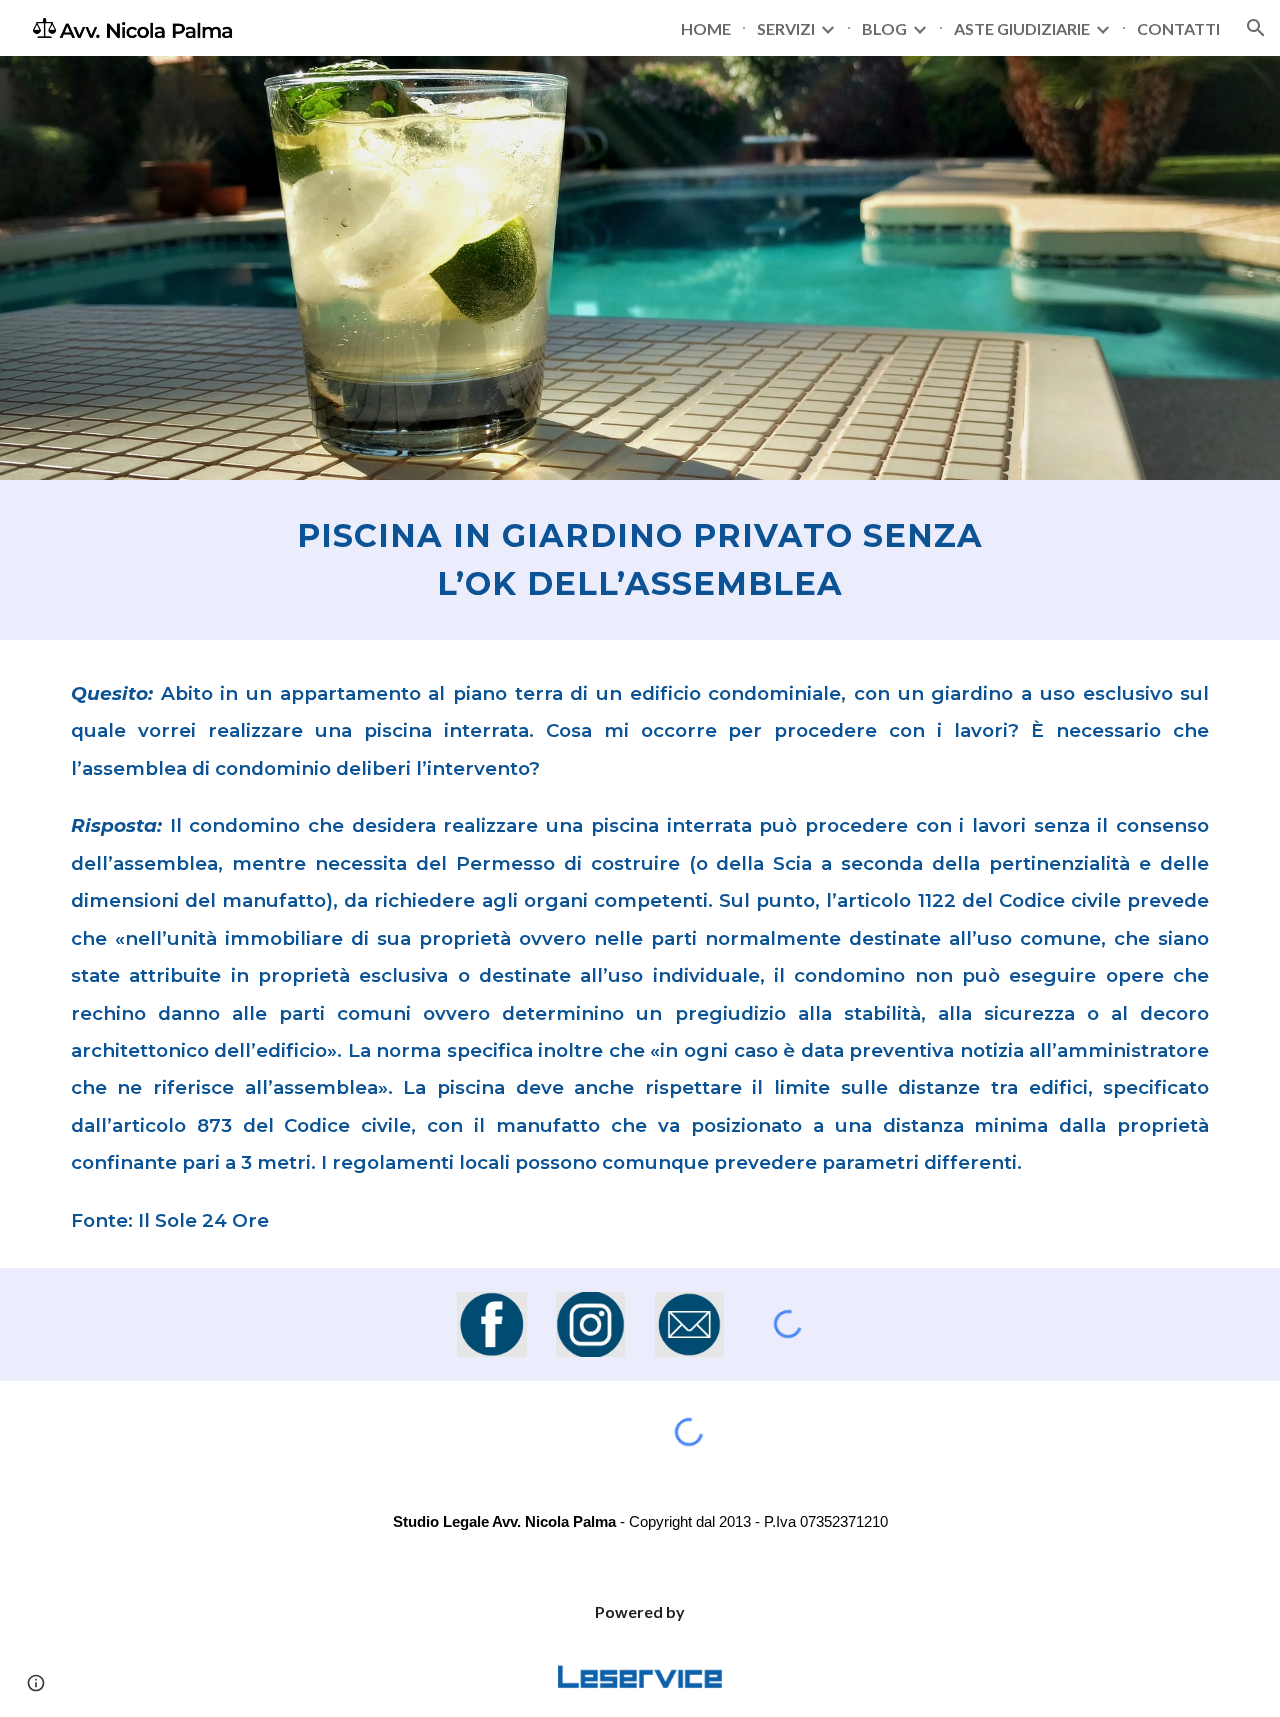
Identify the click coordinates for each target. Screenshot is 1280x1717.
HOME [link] (706, 28)
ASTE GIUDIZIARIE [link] (1022, 28)
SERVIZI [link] (786, 28)
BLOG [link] (884, 28)
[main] (640, 560)
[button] (1256, 28)
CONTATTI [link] (1178, 28)
